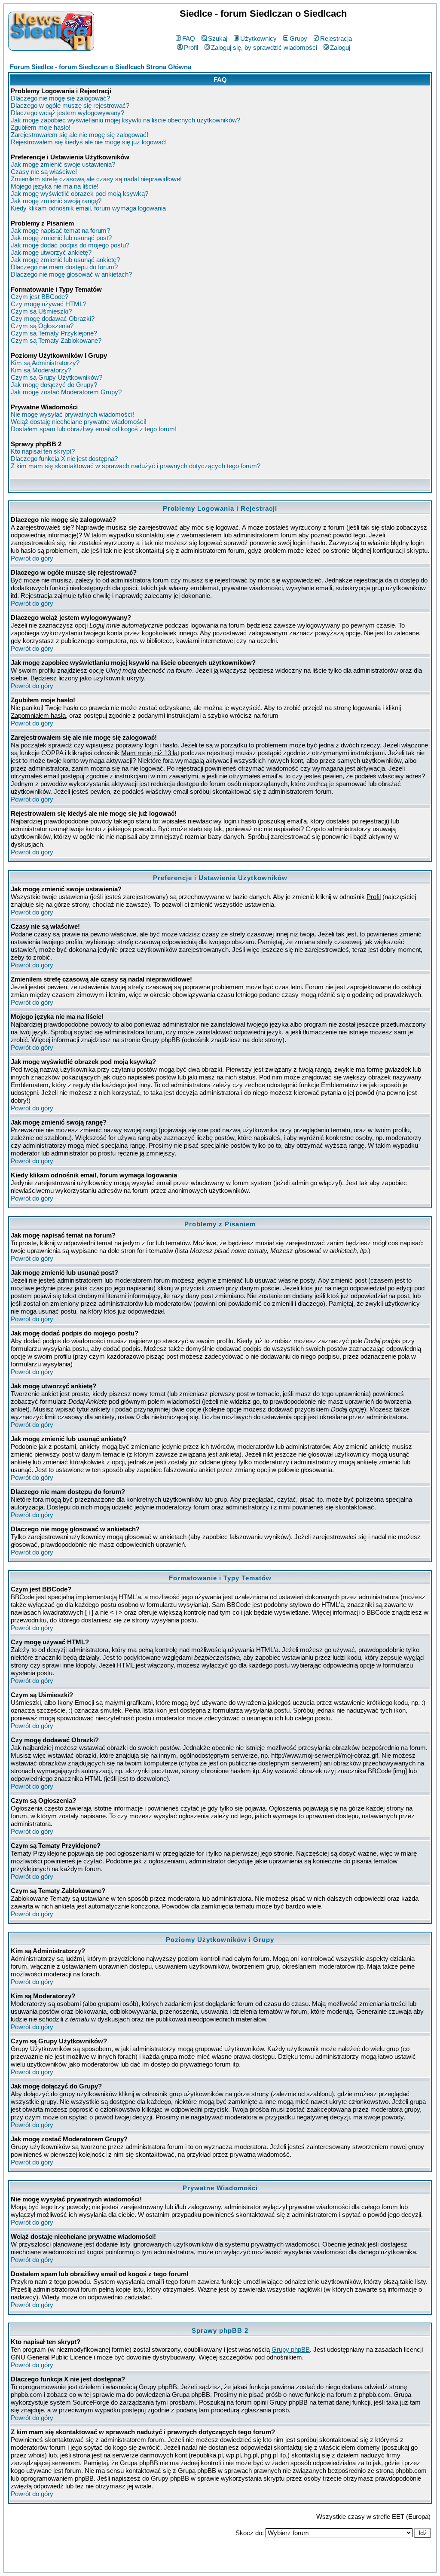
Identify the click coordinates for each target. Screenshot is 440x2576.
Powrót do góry (32, 558)
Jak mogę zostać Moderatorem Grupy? (66, 392)
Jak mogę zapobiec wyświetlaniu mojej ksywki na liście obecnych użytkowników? (125, 120)
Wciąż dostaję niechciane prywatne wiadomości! (79, 422)
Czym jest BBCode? (40, 297)
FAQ (189, 38)
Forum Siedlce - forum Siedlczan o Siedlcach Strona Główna (101, 67)
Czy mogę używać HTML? (49, 304)
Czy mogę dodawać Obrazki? (53, 319)
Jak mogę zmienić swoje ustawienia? (63, 164)
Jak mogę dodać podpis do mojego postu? (70, 245)
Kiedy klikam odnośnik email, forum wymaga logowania (88, 208)
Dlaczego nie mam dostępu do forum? (64, 267)
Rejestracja (336, 38)
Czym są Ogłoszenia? (42, 326)
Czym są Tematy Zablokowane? (56, 340)
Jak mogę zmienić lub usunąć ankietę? (65, 260)
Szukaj (218, 38)
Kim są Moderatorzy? (41, 370)
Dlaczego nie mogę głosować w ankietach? (71, 274)
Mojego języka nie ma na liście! (55, 186)
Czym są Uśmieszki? (41, 311)
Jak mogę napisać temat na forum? (60, 230)
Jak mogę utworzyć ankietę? (51, 252)
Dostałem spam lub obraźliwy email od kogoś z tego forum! (94, 429)
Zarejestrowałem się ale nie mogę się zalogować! (79, 135)
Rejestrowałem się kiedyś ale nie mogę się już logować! (89, 142)
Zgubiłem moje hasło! (41, 127)
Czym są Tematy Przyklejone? (54, 333)
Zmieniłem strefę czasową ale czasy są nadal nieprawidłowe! (96, 179)
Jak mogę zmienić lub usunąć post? (61, 238)
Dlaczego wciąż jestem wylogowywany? (67, 113)
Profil (191, 47)
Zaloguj (340, 47)
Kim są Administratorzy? (45, 363)
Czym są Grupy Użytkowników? (57, 377)
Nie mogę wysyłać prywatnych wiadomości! (72, 414)
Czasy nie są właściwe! (44, 172)
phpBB (201, 2564)
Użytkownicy (258, 38)
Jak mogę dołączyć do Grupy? (54, 385)
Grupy (298, 38)
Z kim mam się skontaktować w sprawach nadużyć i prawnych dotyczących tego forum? (136, 466)
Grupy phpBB (291, 2349)
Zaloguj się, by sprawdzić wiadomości (264, 47)
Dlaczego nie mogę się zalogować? (60, 98)
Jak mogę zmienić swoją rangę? (56, 201)
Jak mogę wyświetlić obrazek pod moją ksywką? (79, 194)
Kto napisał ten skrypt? (43, 451)
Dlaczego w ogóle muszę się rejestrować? (70, 105)
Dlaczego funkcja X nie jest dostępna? (64, 459)
